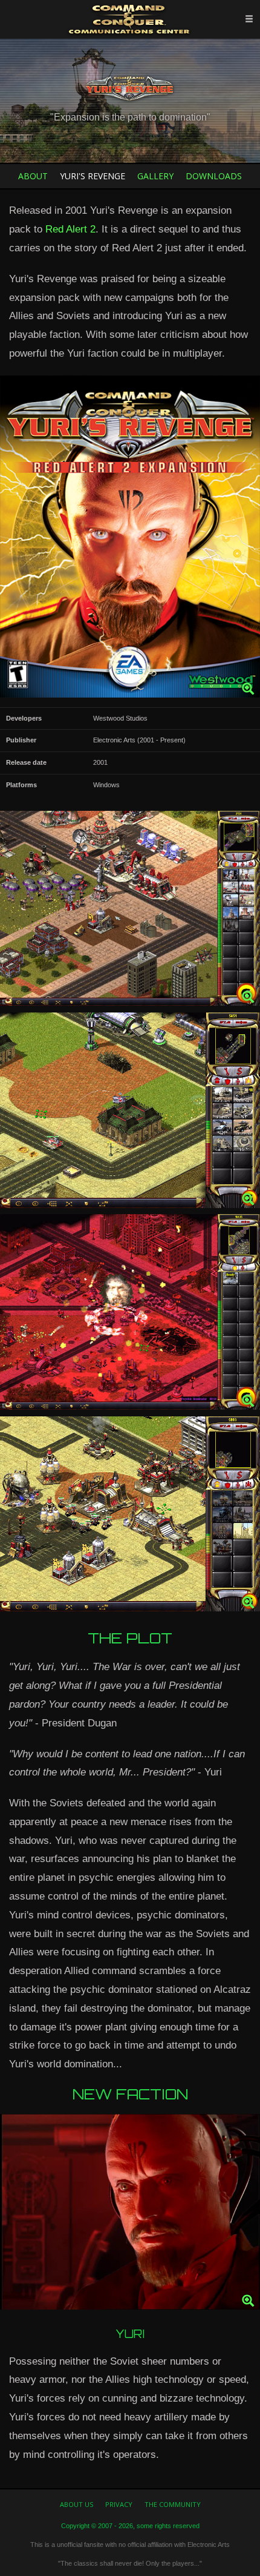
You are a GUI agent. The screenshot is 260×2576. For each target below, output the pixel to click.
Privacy (119, 2504)
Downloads (214, 176)
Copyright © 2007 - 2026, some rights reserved (130, 2526)
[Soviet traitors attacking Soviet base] (130, 912)
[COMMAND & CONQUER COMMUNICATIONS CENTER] (130, 19)
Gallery (155, 176)
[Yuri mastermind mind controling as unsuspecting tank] (130, 1113)
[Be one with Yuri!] (130, 1315)
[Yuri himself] (130, 2215)
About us (76, 2504)
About (33, 176)
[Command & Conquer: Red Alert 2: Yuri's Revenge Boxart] (130, 540)
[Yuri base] (130, 1517)
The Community (173, 2504)
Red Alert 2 (70, 229)
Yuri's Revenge (93, 176)
